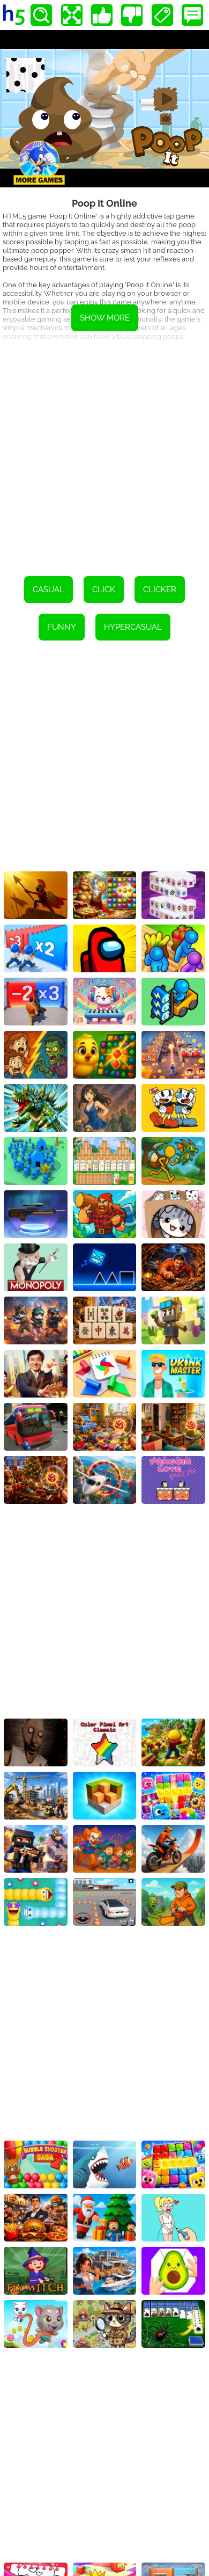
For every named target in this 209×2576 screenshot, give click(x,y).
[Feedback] (192, 15)
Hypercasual (133, 627)
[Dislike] (132, 15)
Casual (48, 590)
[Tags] (162, 15)
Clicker (160, 590)
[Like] (102, 15)
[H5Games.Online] (14, 15)
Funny (62, 627)
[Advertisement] (104, 455)
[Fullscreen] (72, 15)
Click (104, 590)
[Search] (41, 15)
